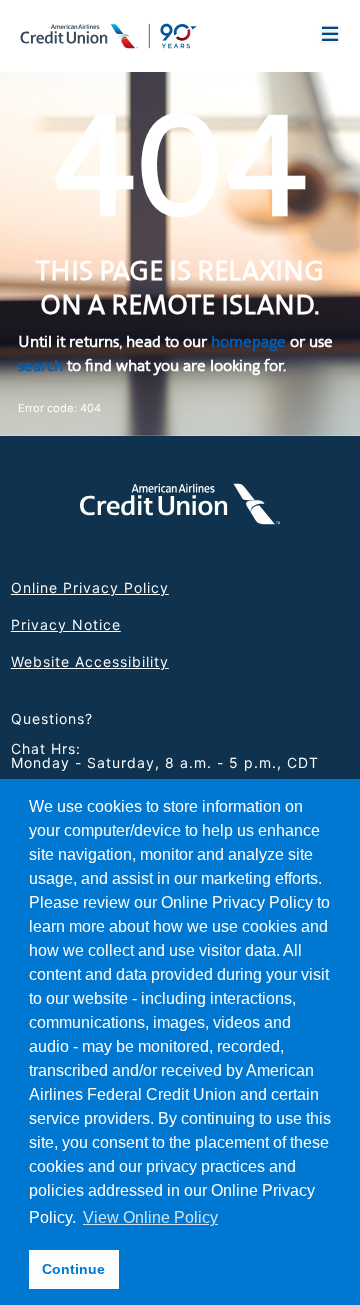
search (40, 365)
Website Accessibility (90, 661)
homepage (248, 341)
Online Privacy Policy (90, 587)
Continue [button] (73, 1269)
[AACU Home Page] (109, 34)
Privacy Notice (66, 624)
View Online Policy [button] (150, 1217)
